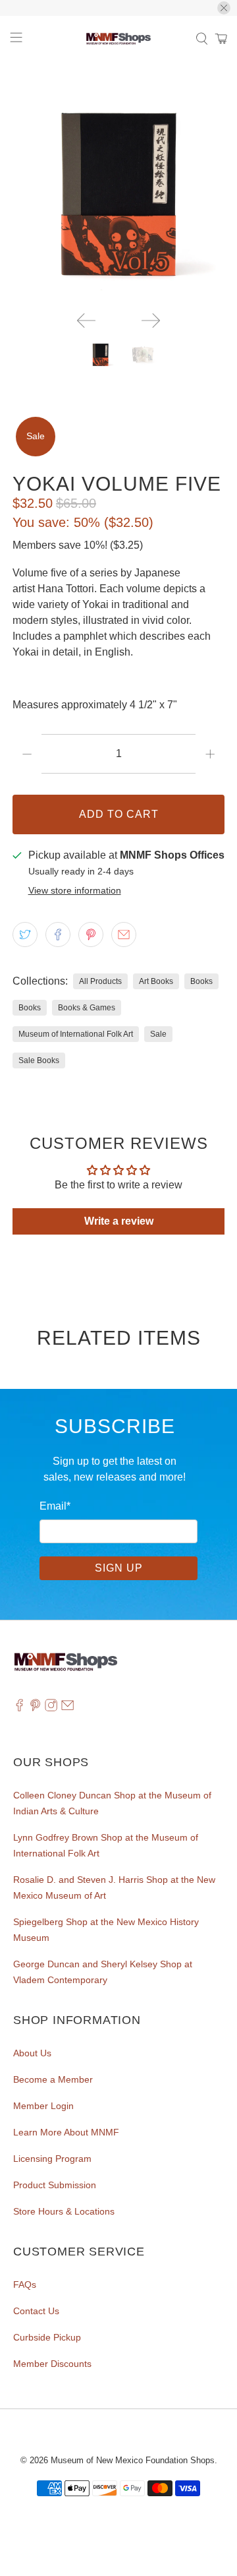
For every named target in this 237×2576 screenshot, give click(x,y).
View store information (75, 891)
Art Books (156, 981)
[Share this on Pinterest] (91, 935)
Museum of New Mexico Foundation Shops (133, 2460)
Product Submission (55, 2185)
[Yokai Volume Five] (118, 195)
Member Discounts (52, 2364)
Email (55, 1506)
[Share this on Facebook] (58, 935)
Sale (158, 1034)
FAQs (25, 2285)
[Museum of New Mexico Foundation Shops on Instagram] (51, 1709)
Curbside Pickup (47, 2337)
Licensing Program (52, 2159)
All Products (100, 981)
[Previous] (86, 321)
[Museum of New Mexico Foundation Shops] (118, 39)
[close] (224, 8)
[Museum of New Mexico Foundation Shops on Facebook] (19, 1709)
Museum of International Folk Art (76, 1034)
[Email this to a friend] (124, 935)
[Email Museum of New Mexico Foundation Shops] (67, 1709)
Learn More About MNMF (66, 2132)
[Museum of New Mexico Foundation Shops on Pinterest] (35, 1709)
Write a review (119, 1221)
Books (201, 981)
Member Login (43, 2106)
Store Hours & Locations (64, 2211)
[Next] (151, 321)
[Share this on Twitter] (25, 935)
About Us (32, 2053)
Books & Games (87, 1008)
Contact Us (36, 2311)
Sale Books (39, 1060)
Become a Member (53, 2079)
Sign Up (119, 1568)
